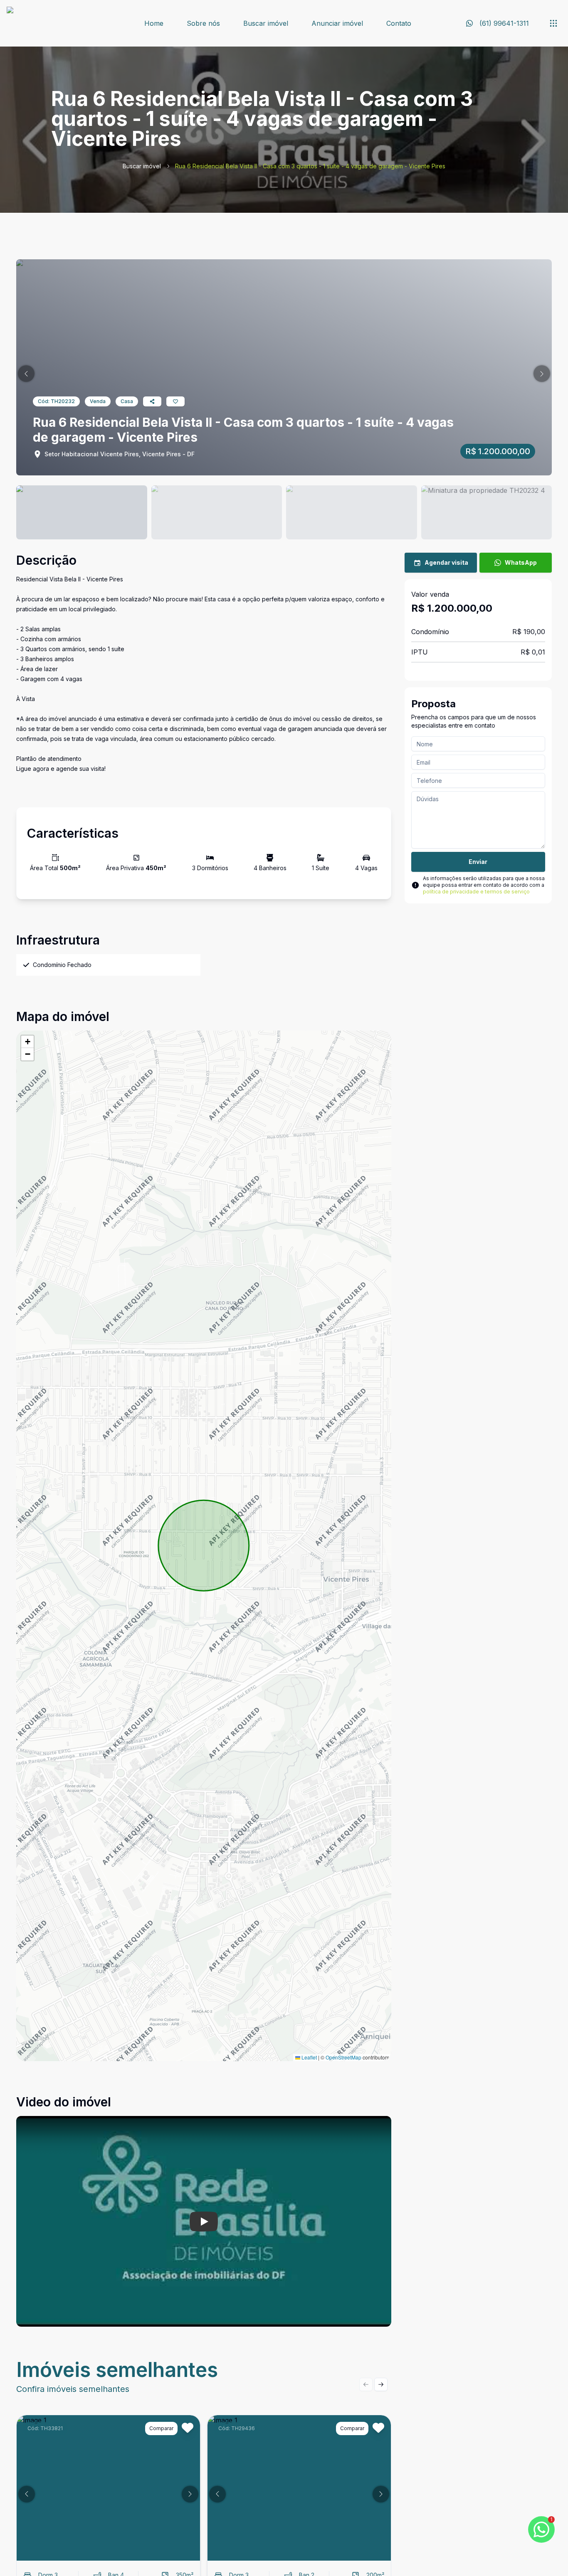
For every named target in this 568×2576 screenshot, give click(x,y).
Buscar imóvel (266, 23)
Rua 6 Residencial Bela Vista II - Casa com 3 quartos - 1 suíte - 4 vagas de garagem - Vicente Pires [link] (310, 166)
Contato (399, 23)
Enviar (478, 862)
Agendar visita (446, 562)
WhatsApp (521, 562)
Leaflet (309, 2057)
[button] (26, 374)
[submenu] (553, 23)
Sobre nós (203, 23)
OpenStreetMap (343, 2057)
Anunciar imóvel (337, 23)
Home (154, 23)
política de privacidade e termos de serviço (476, 892)
